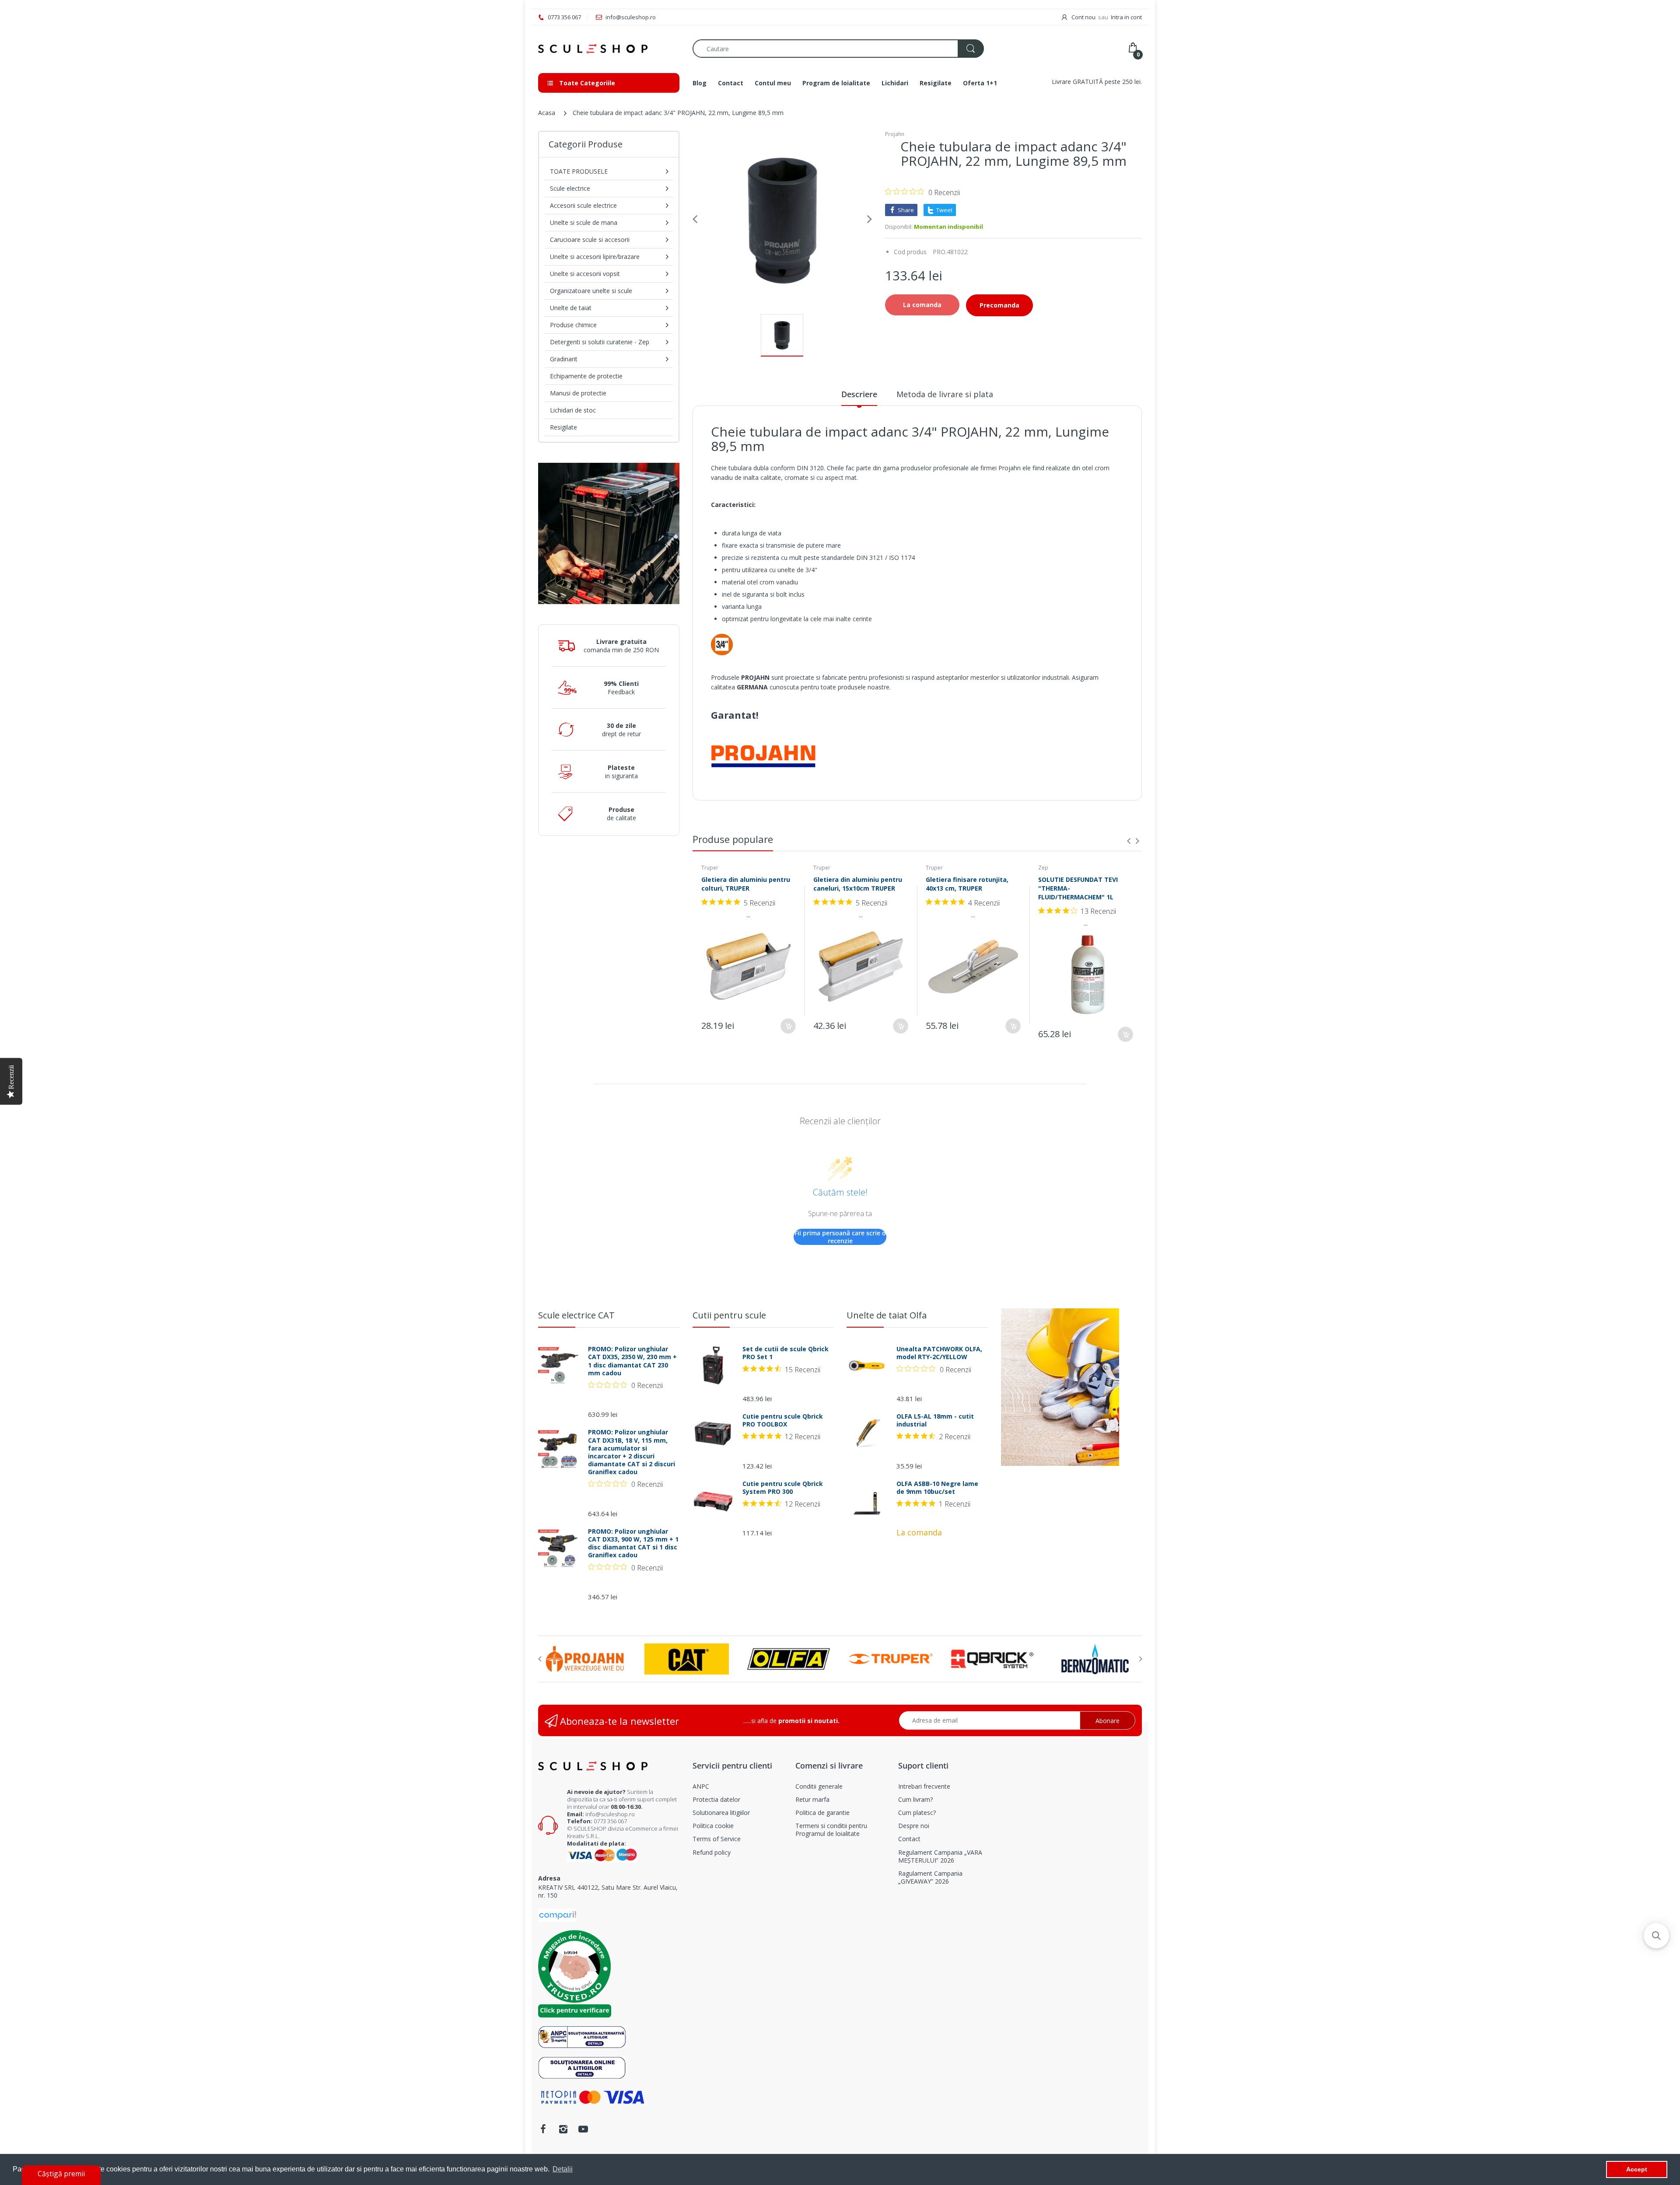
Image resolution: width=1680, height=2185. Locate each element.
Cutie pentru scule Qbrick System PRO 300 (783, 1488)
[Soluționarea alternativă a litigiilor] (582, 2036)
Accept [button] (1637, 2169)
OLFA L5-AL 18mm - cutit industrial (935, 1420)
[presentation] (1129, 841)
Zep (1043, 868)
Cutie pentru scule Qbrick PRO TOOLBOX (783, 1420)
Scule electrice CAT (576, 1315)
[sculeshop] (609, 49)
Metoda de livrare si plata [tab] (945, 394)
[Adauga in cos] (788, 1026)
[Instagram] (563, 2129)
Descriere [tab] (859, 394)
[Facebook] (543, 2129)
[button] (1656, 1936)
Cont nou (1083, 17)
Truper (710, 868)
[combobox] (838, 49)
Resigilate (563, 427)
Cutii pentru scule (729, 1315)
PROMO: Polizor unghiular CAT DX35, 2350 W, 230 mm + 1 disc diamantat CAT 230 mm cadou (632, 1361)
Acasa (547, 113)
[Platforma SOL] (582, 2067)
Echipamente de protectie (586, 376)
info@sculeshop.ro (610, 1814)
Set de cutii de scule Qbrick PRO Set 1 (786, 1353)
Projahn (895, 134)
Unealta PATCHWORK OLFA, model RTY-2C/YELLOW (939, 1353)
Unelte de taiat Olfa (887, 1315)
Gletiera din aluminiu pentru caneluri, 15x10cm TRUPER (858, 884)
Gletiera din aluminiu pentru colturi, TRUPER (746, 884)
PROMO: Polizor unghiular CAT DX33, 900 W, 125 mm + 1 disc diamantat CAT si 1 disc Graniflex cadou (633, 1543)
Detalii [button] (563, 2169)
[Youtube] (583, 2129)
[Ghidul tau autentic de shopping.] (557, 1914)
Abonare (1108, 1721)
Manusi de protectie (578, 393)
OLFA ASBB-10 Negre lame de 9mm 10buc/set (937, 1488)
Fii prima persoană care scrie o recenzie (840, 1237)
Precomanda (999, 305)
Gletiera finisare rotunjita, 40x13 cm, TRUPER (967, 884)
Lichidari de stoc (573, 410)
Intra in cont (1126, 17)
